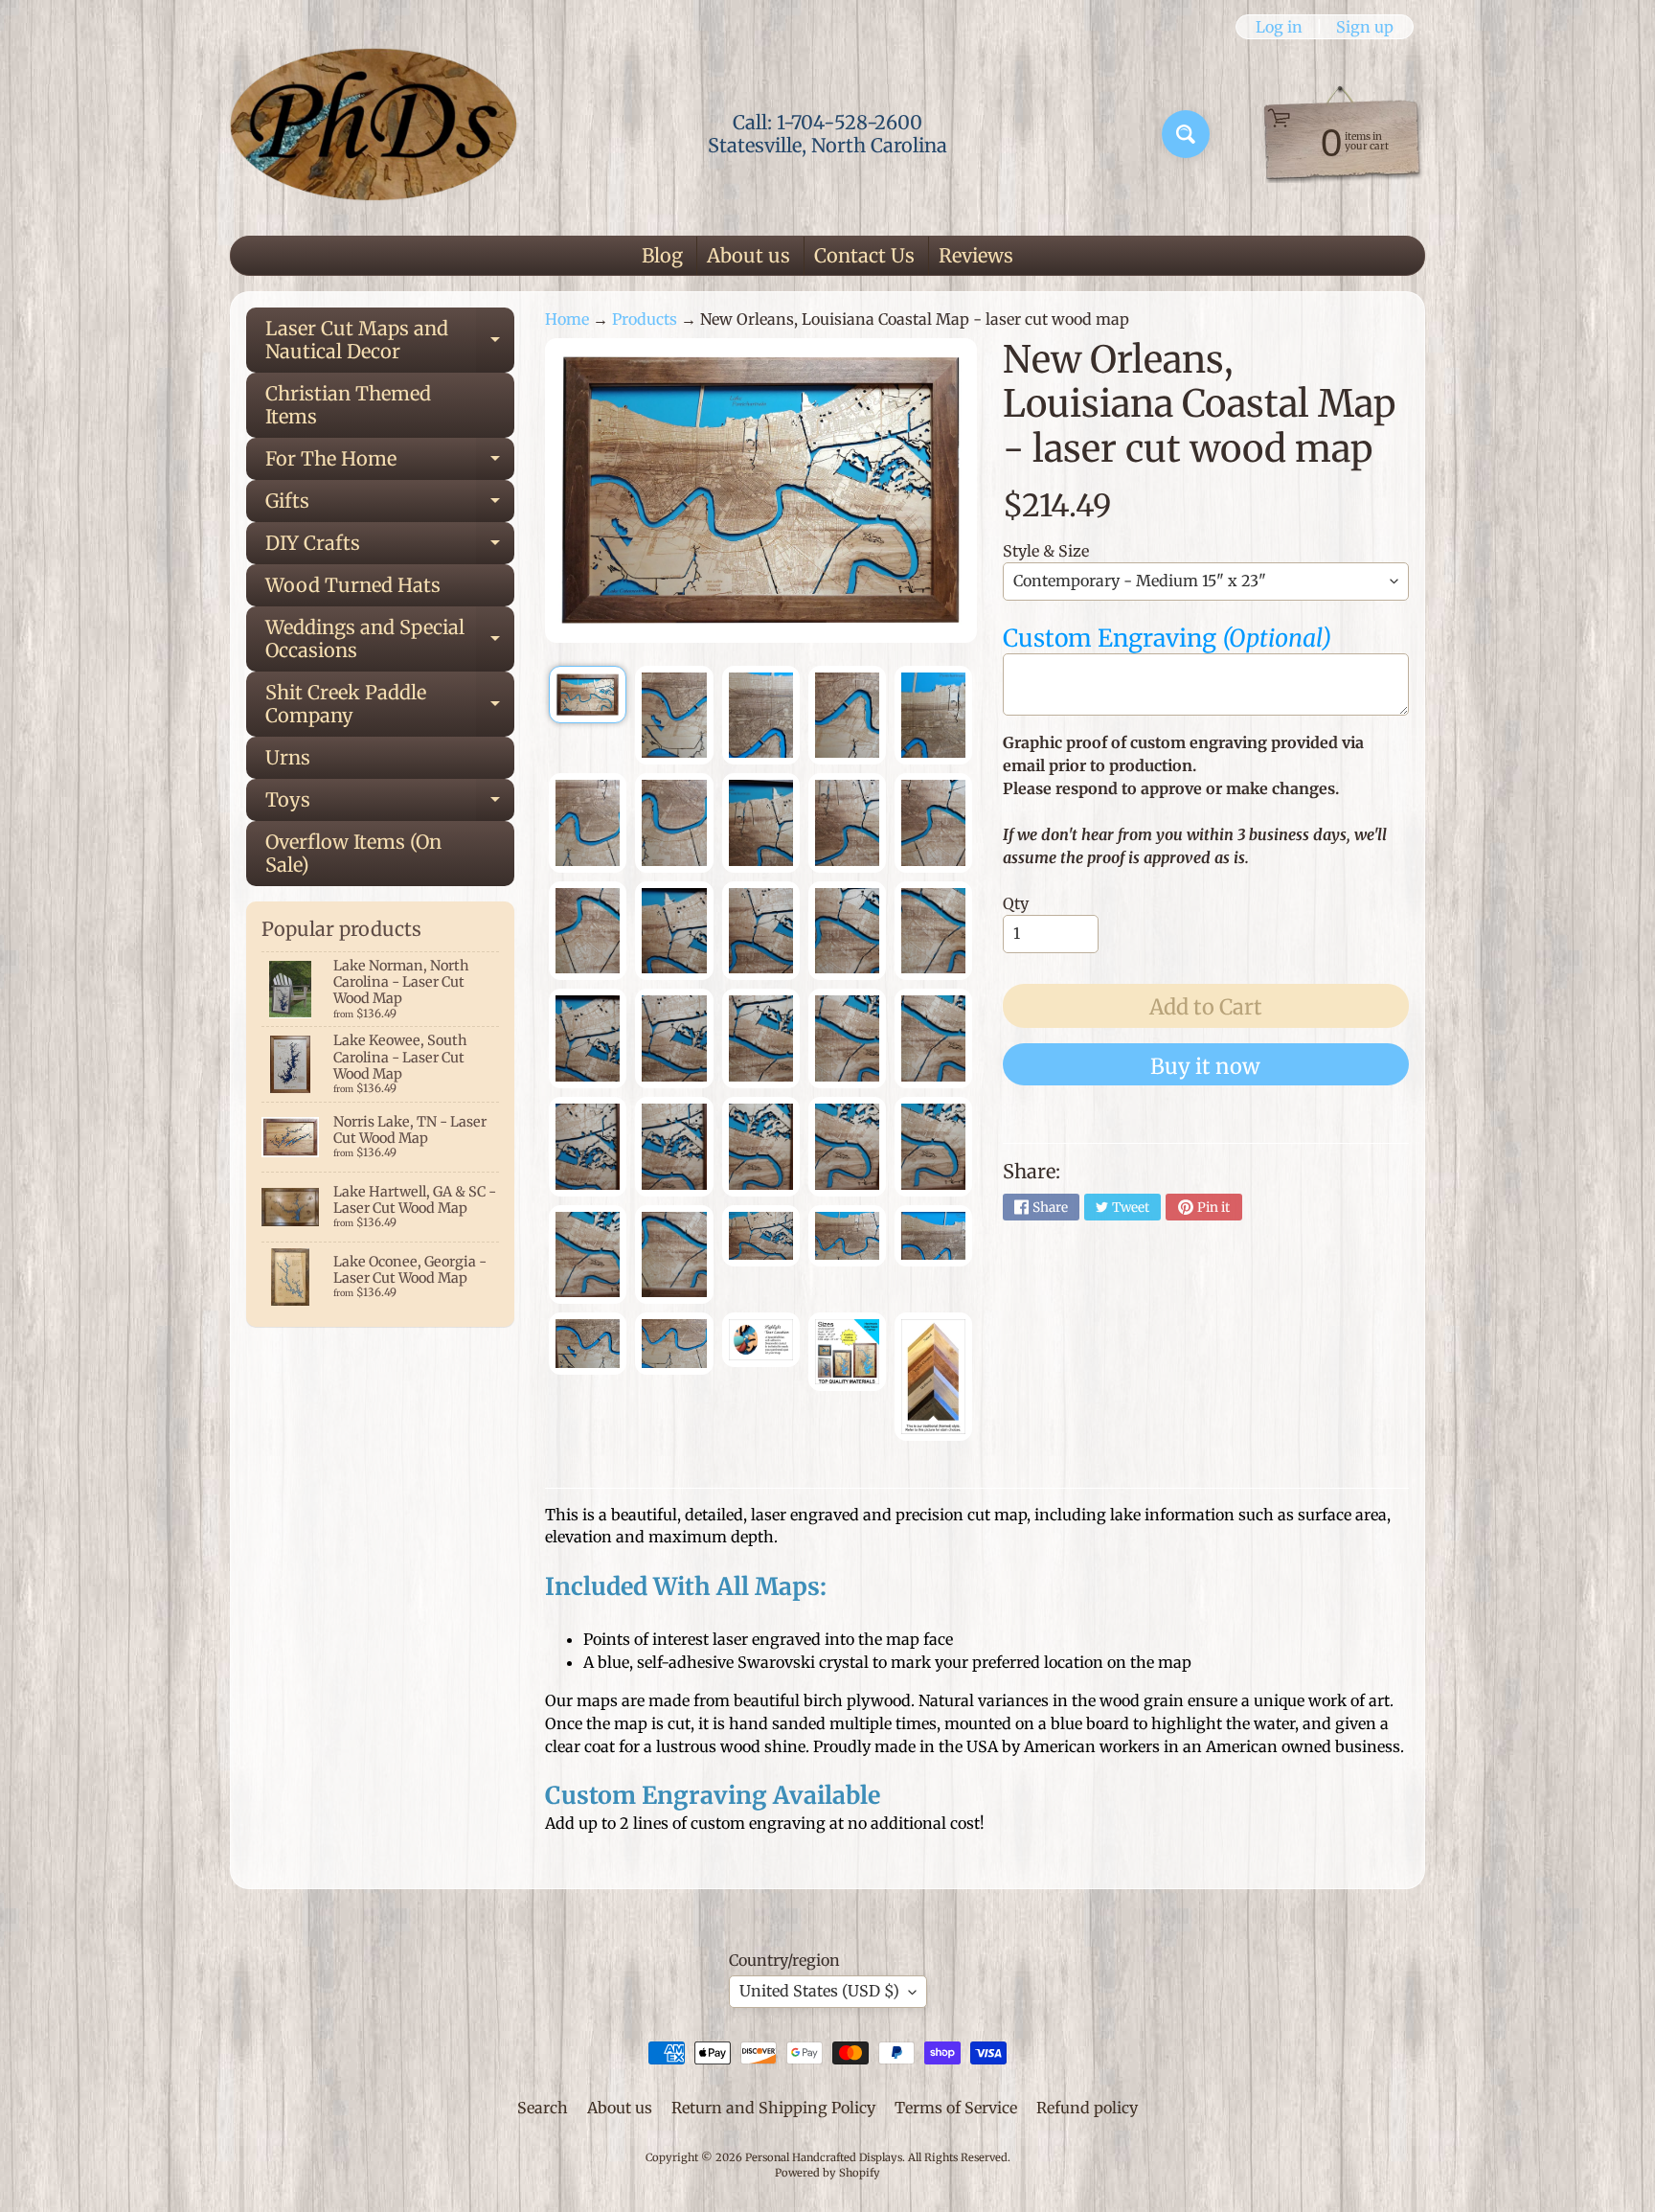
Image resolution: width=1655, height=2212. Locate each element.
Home (567, 319)
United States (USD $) (819, 1991)
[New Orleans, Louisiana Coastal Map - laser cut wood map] (588, 695)
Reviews (976, 255)
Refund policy (1087, 2108)
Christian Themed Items (348, 405)
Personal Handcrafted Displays (824, 2157)
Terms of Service (956, 2108)
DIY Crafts (390, 547)
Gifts (390, 505)
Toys (390, 804)
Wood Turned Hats (353, 585)
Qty (1016, 903)
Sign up (1365, 27)
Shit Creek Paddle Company (390, 705)
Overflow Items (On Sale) (353, 853)
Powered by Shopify (827, 2173)
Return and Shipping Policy (773, 2108)
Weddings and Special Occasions (390, 640)
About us (748, 255)
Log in (1279, 27)
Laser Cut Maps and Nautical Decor (390, 341)
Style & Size (1046, 551)
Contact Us (864, 255)
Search (543, 2108)
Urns (288, 757)
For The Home (390, 463)
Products (645, 319)
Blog (662, 255)
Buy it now (1205, 1066)
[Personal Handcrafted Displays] (374, 134)
